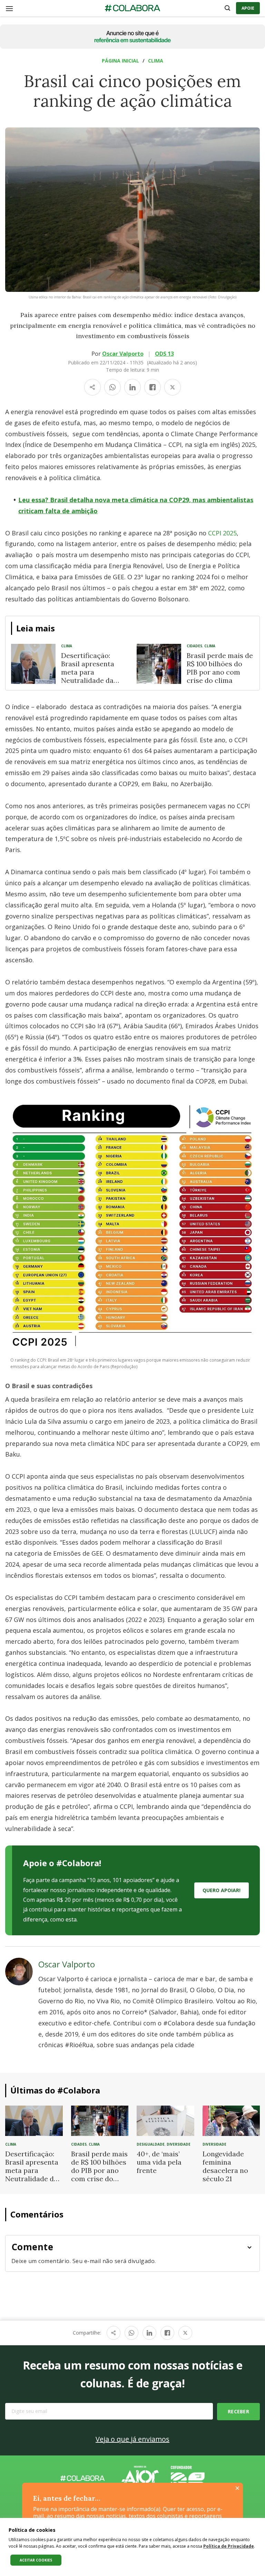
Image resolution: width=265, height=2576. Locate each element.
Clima (156, 61)
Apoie (248, 8)
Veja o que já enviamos (132, 2439)
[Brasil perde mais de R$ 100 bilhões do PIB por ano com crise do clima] (159, 664)
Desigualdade (151, 2144)
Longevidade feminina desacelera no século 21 (225, 2166)
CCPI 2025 (222, 533)
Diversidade (179, 2144)
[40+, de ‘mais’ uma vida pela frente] (165, 2120)
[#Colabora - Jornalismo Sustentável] (132, 8)
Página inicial (120, 61)
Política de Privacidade (229, 2546)
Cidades (194, 646)
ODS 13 (164, 354)
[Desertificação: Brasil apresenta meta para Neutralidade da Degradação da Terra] (33, 664)
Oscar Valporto (123, 354)
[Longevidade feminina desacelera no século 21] (231, 2120)
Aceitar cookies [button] (36, 2560)
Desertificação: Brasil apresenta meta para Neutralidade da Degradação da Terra (88, 676)
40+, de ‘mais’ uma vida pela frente (159, 2162)
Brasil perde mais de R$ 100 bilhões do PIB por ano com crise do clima (220, 668)
